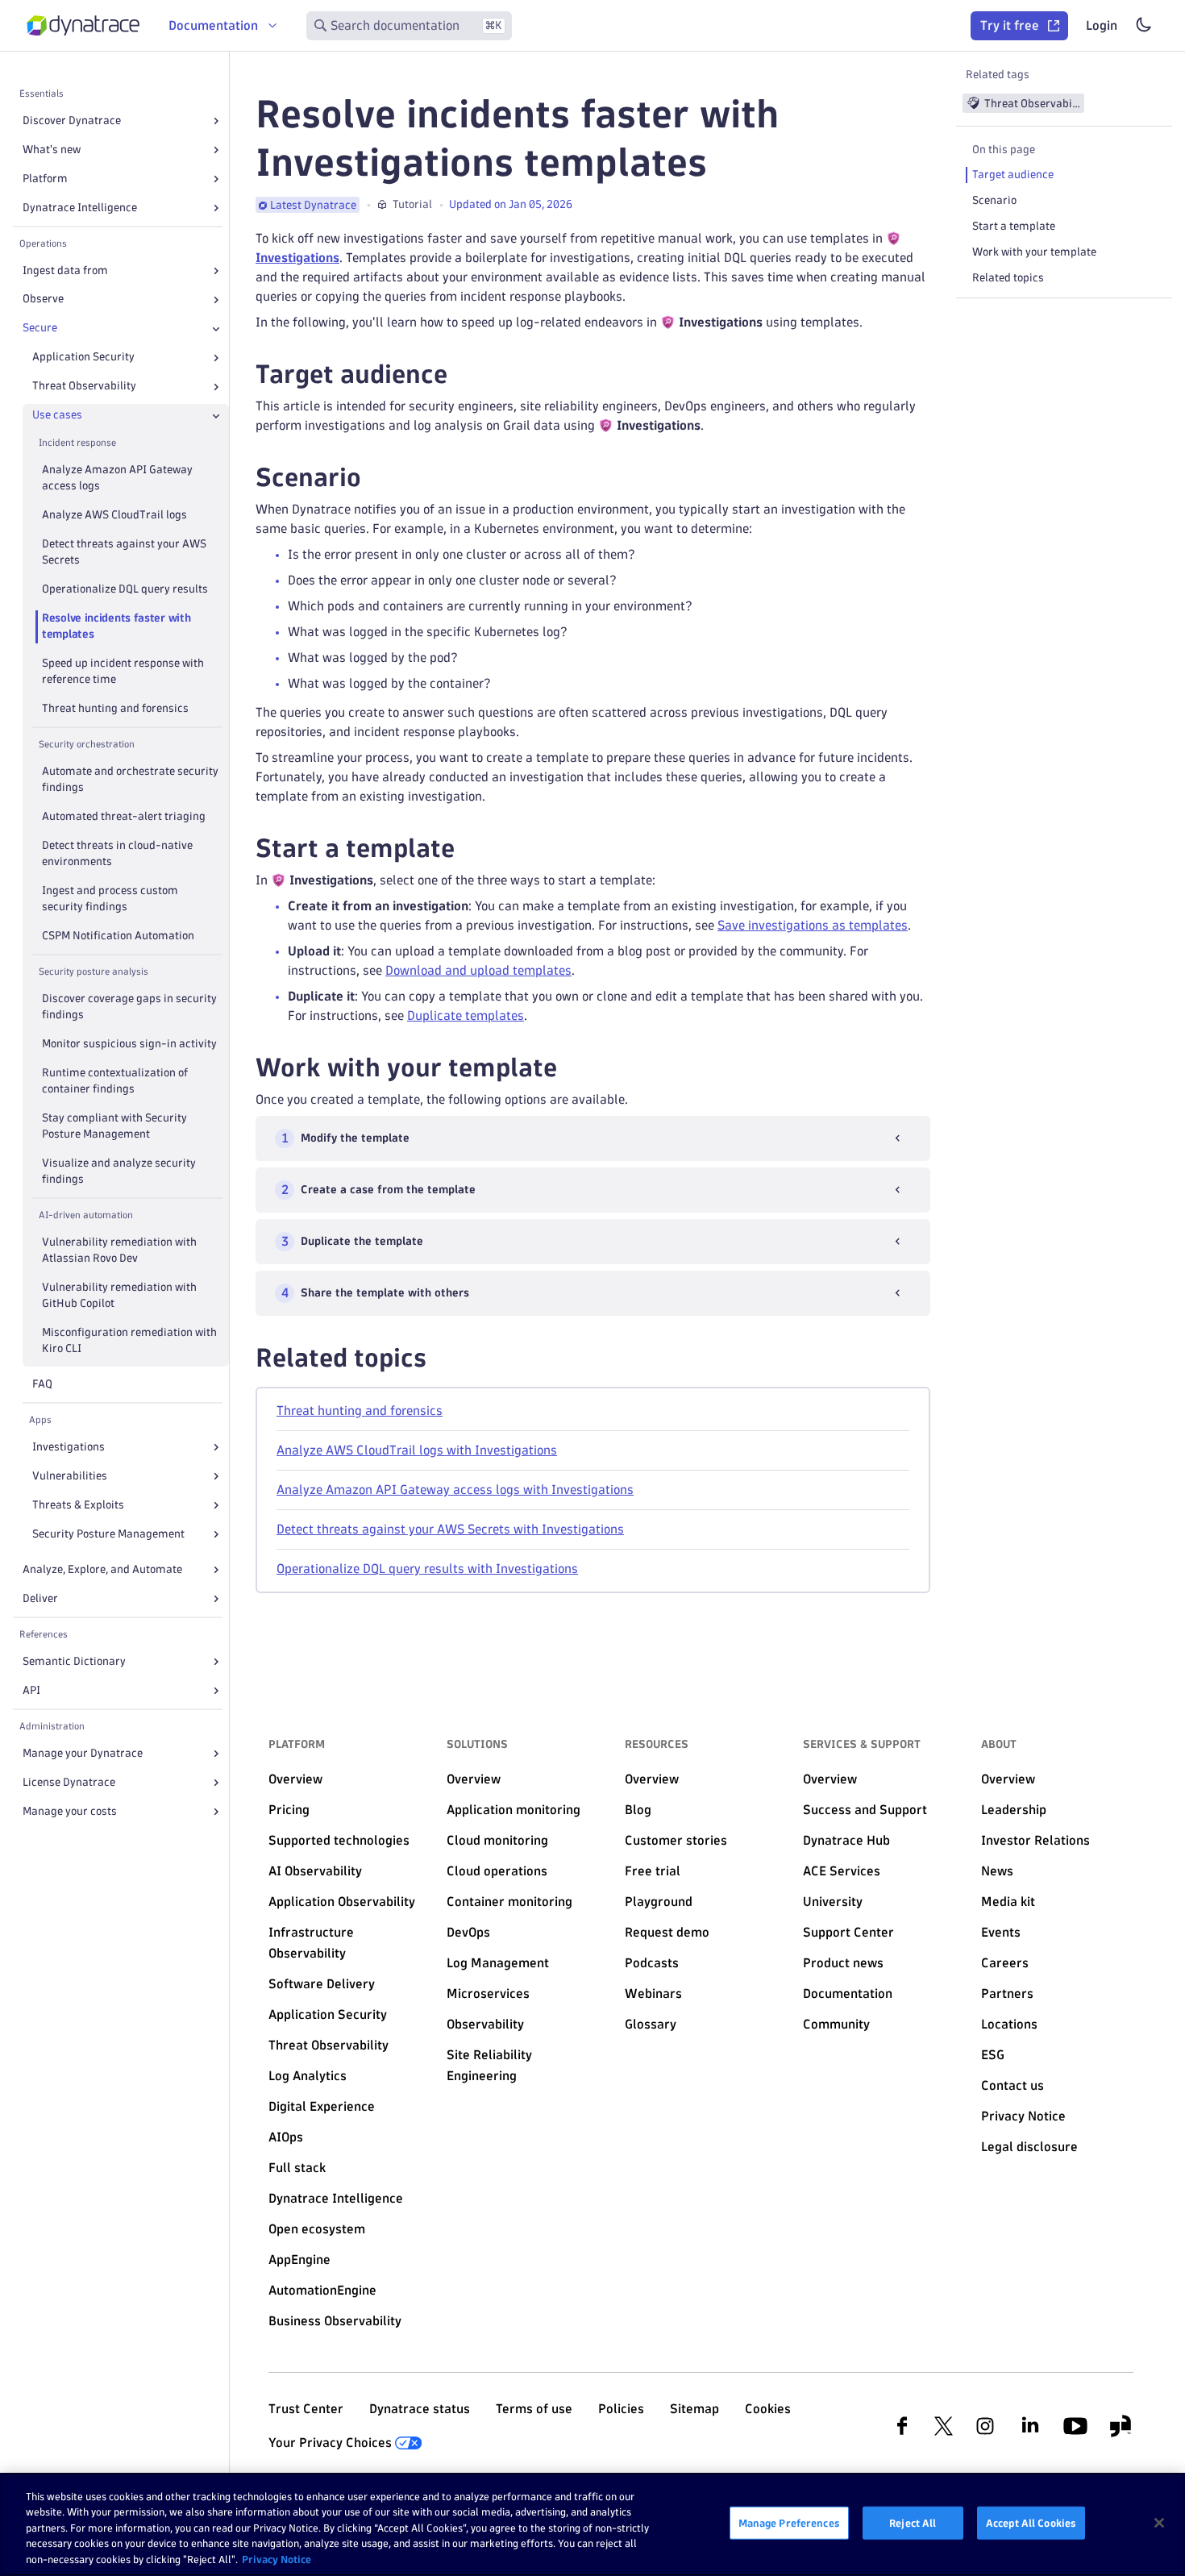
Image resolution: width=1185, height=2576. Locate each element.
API (31, 1690)
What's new (52, 150)
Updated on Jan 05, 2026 (511, 204)
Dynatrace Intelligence (80, 208)
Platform (45, 179)
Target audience (1013, 175)
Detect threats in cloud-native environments (117, 854)
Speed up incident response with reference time (123, 672)
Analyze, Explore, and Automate (102, 1569)
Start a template (1014, 226)
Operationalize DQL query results (125, 590)
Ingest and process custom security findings (110, 899)
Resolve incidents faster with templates (116, 627)
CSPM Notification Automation (118, 936)
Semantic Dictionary (74, 1661)
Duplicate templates (466, 1015)
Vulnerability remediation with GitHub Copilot (119, 1295)
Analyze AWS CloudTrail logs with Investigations (417, 1450)
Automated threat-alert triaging (124, 817)
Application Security (83, 358)
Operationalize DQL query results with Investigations (427, 1569)
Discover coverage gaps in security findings (129, 1007)
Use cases (57, 416)
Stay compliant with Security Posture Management (114, 1126)
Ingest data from (65, 271)
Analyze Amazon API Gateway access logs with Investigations (455, 1490)
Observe (43, 300)
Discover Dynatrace (72, 121)
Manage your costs (70, 1811)
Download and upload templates (478, 970)
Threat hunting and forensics (115, 709)
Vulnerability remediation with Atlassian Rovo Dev (119, 1250)
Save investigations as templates (813, 925)
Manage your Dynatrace (83, 1753)
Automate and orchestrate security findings (130, 780)
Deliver (40, 1598)
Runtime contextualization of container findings (115, 1081)
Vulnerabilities (70, 1476)
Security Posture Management (108, 1534)
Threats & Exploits (78, 1505)
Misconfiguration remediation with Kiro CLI (129, 1340)
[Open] (216, 121)
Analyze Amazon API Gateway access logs (117, 479)
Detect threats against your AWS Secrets (124, 553)
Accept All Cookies (1031, 2523)
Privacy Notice (276, 2559)
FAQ (42, 1384)
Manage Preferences (789, 2523)
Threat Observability (84, 387)
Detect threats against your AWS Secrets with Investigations (450, 1529)
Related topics (1008, 278)
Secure (40, 329)
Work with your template (1034, 252)
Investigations (69, 1447)
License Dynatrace (69, 1782)
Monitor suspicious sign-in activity (129, 1044)
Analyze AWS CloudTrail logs (114, 516)
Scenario (994, 200)
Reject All (913, 2523)
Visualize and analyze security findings (119, 1171)
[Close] (216, 329)
